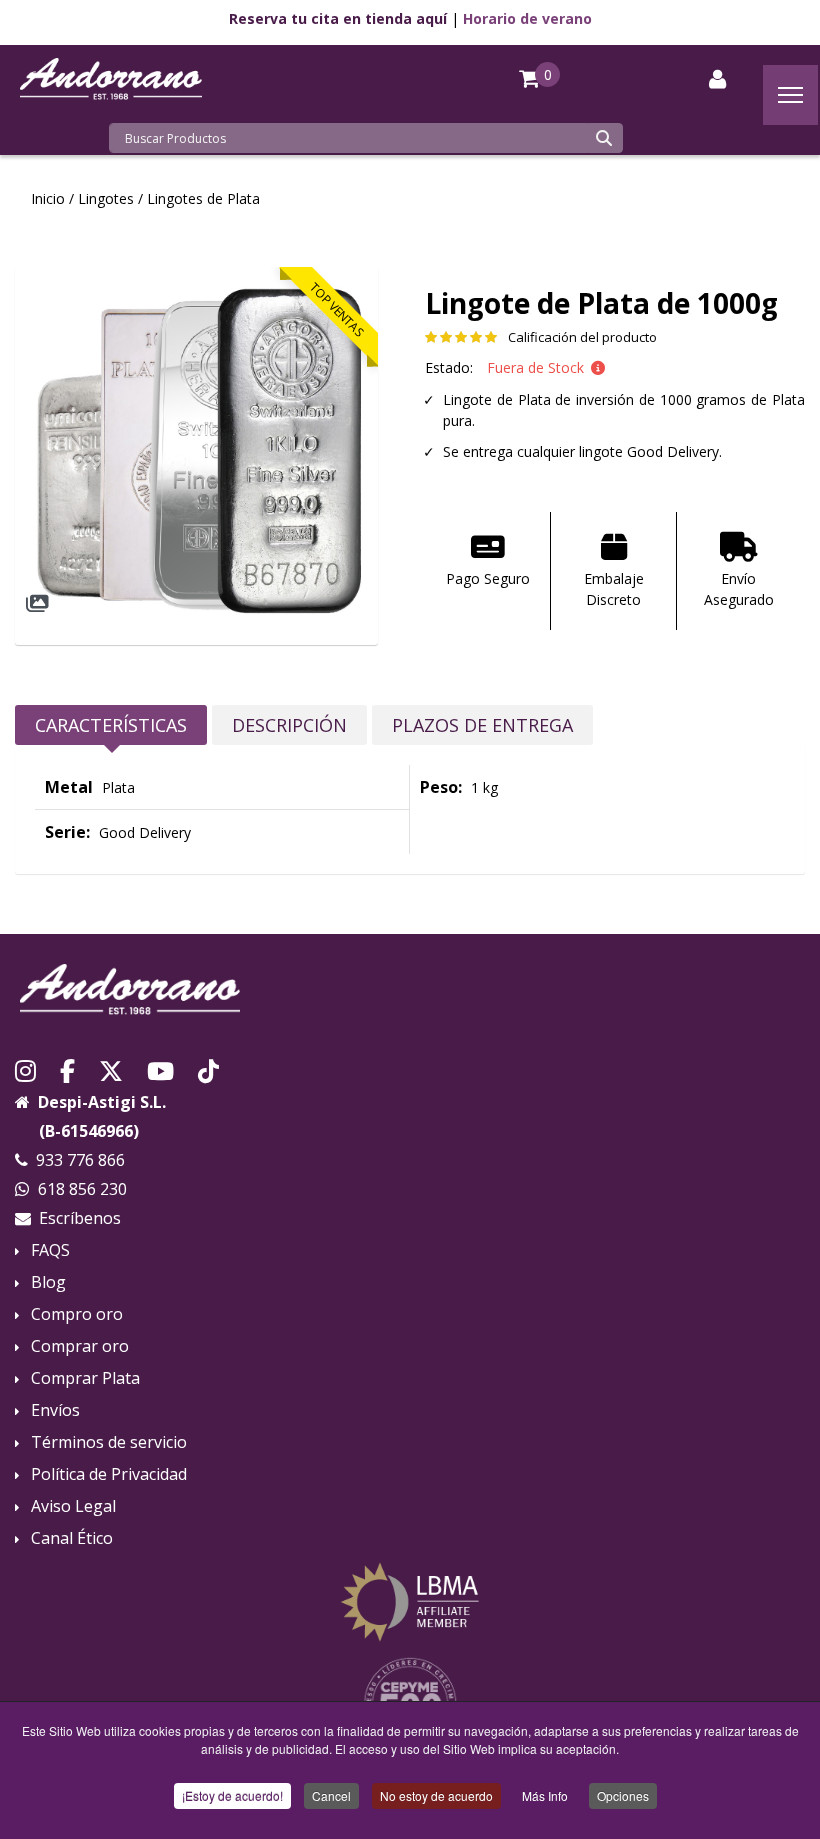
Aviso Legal (73, 1506)
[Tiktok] (208, 1070)
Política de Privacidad (109, 1474)
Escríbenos (80, 1218)
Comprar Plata (85, 1378)
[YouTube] (160, 1070)
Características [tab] (111, 725)
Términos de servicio (109, 1442)
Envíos (55, 1410)
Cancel (331, 1795)
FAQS (50, 1250)
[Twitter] (111, 1070)
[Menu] (790, 95)
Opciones (623, 1795)
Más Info (545, 1795)
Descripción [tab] (289, 725)
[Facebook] (67, 1070)
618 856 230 (82, 1189)
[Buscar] (604, 138)
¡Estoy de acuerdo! (232, 1795)
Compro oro (77, 1314)
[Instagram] (25, 1070)
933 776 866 (80, 1160)
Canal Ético (72, 1538)
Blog (48, 1282)
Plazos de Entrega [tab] (482, 725)
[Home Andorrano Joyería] (410, 989)
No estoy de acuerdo (436, 1795)
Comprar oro (80, 1346)
